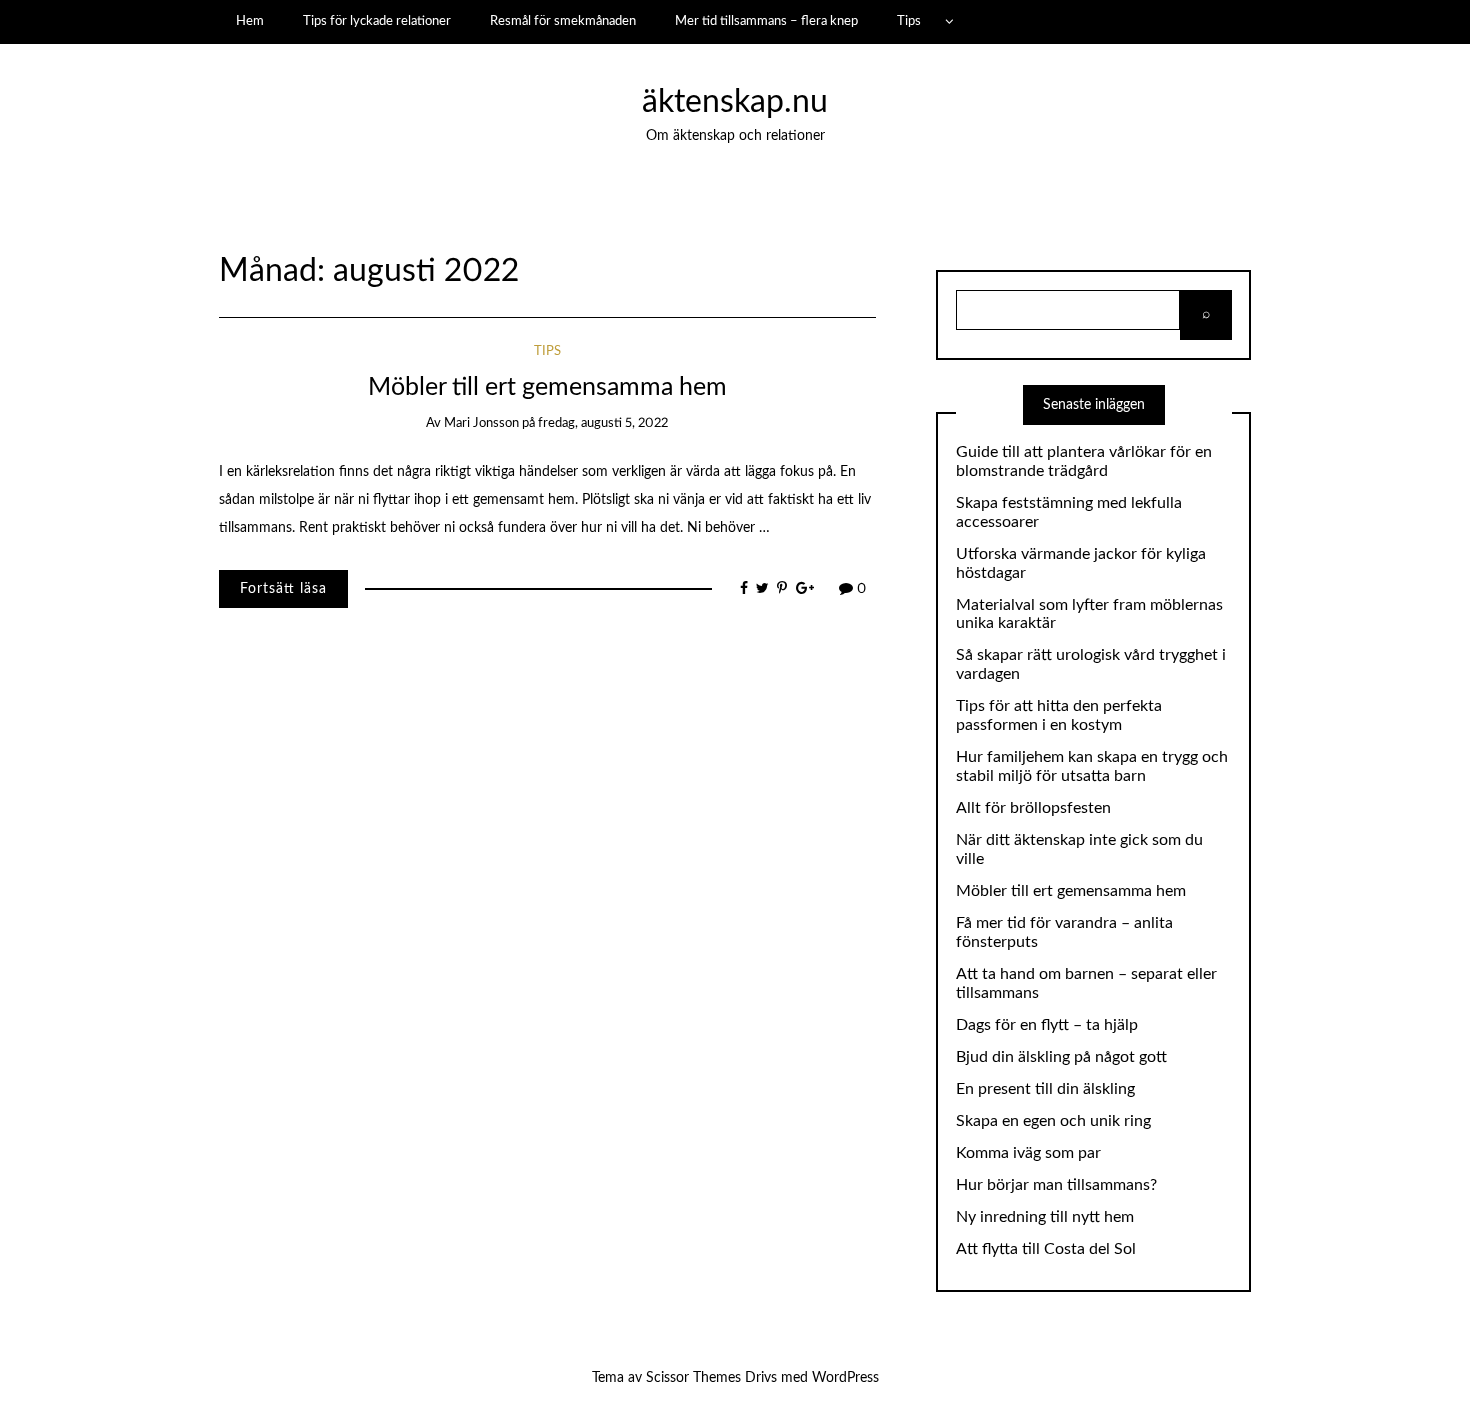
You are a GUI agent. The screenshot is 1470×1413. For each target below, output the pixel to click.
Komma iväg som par (1028, 1153)
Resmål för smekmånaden (563, 21)
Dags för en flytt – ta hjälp (1047, 1025)
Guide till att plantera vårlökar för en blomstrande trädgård (1084, 461)
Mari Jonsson (481, 423)
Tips (909, 21)
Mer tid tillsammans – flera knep (766, 21)
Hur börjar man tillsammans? (1056, 1185)
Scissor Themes (693, 1378)
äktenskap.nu (735, 102)
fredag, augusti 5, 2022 (603, 423)
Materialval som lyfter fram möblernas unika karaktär (1089, 614)
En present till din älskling (1045, 1089)
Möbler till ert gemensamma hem (547, 387)
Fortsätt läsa (283, 589)
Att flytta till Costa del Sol (1046, 1249)
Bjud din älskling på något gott (1061, 1057)
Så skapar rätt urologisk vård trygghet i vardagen (1091, 664)
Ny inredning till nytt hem (1045, 1217)
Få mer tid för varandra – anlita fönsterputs (1064, 932)
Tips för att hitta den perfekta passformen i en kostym (1059, 715)
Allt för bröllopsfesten (1033, 808)
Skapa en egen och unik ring (1053, 1121)
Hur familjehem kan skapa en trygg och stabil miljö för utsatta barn (1092, 766)
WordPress (845, 1378)
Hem (250, 21)
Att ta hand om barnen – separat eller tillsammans (1086, 983)
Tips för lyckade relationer (377, 21)
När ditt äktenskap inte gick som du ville (1079, 849)
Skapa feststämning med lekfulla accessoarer (1069, 512)
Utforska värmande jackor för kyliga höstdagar (1081, 563)
